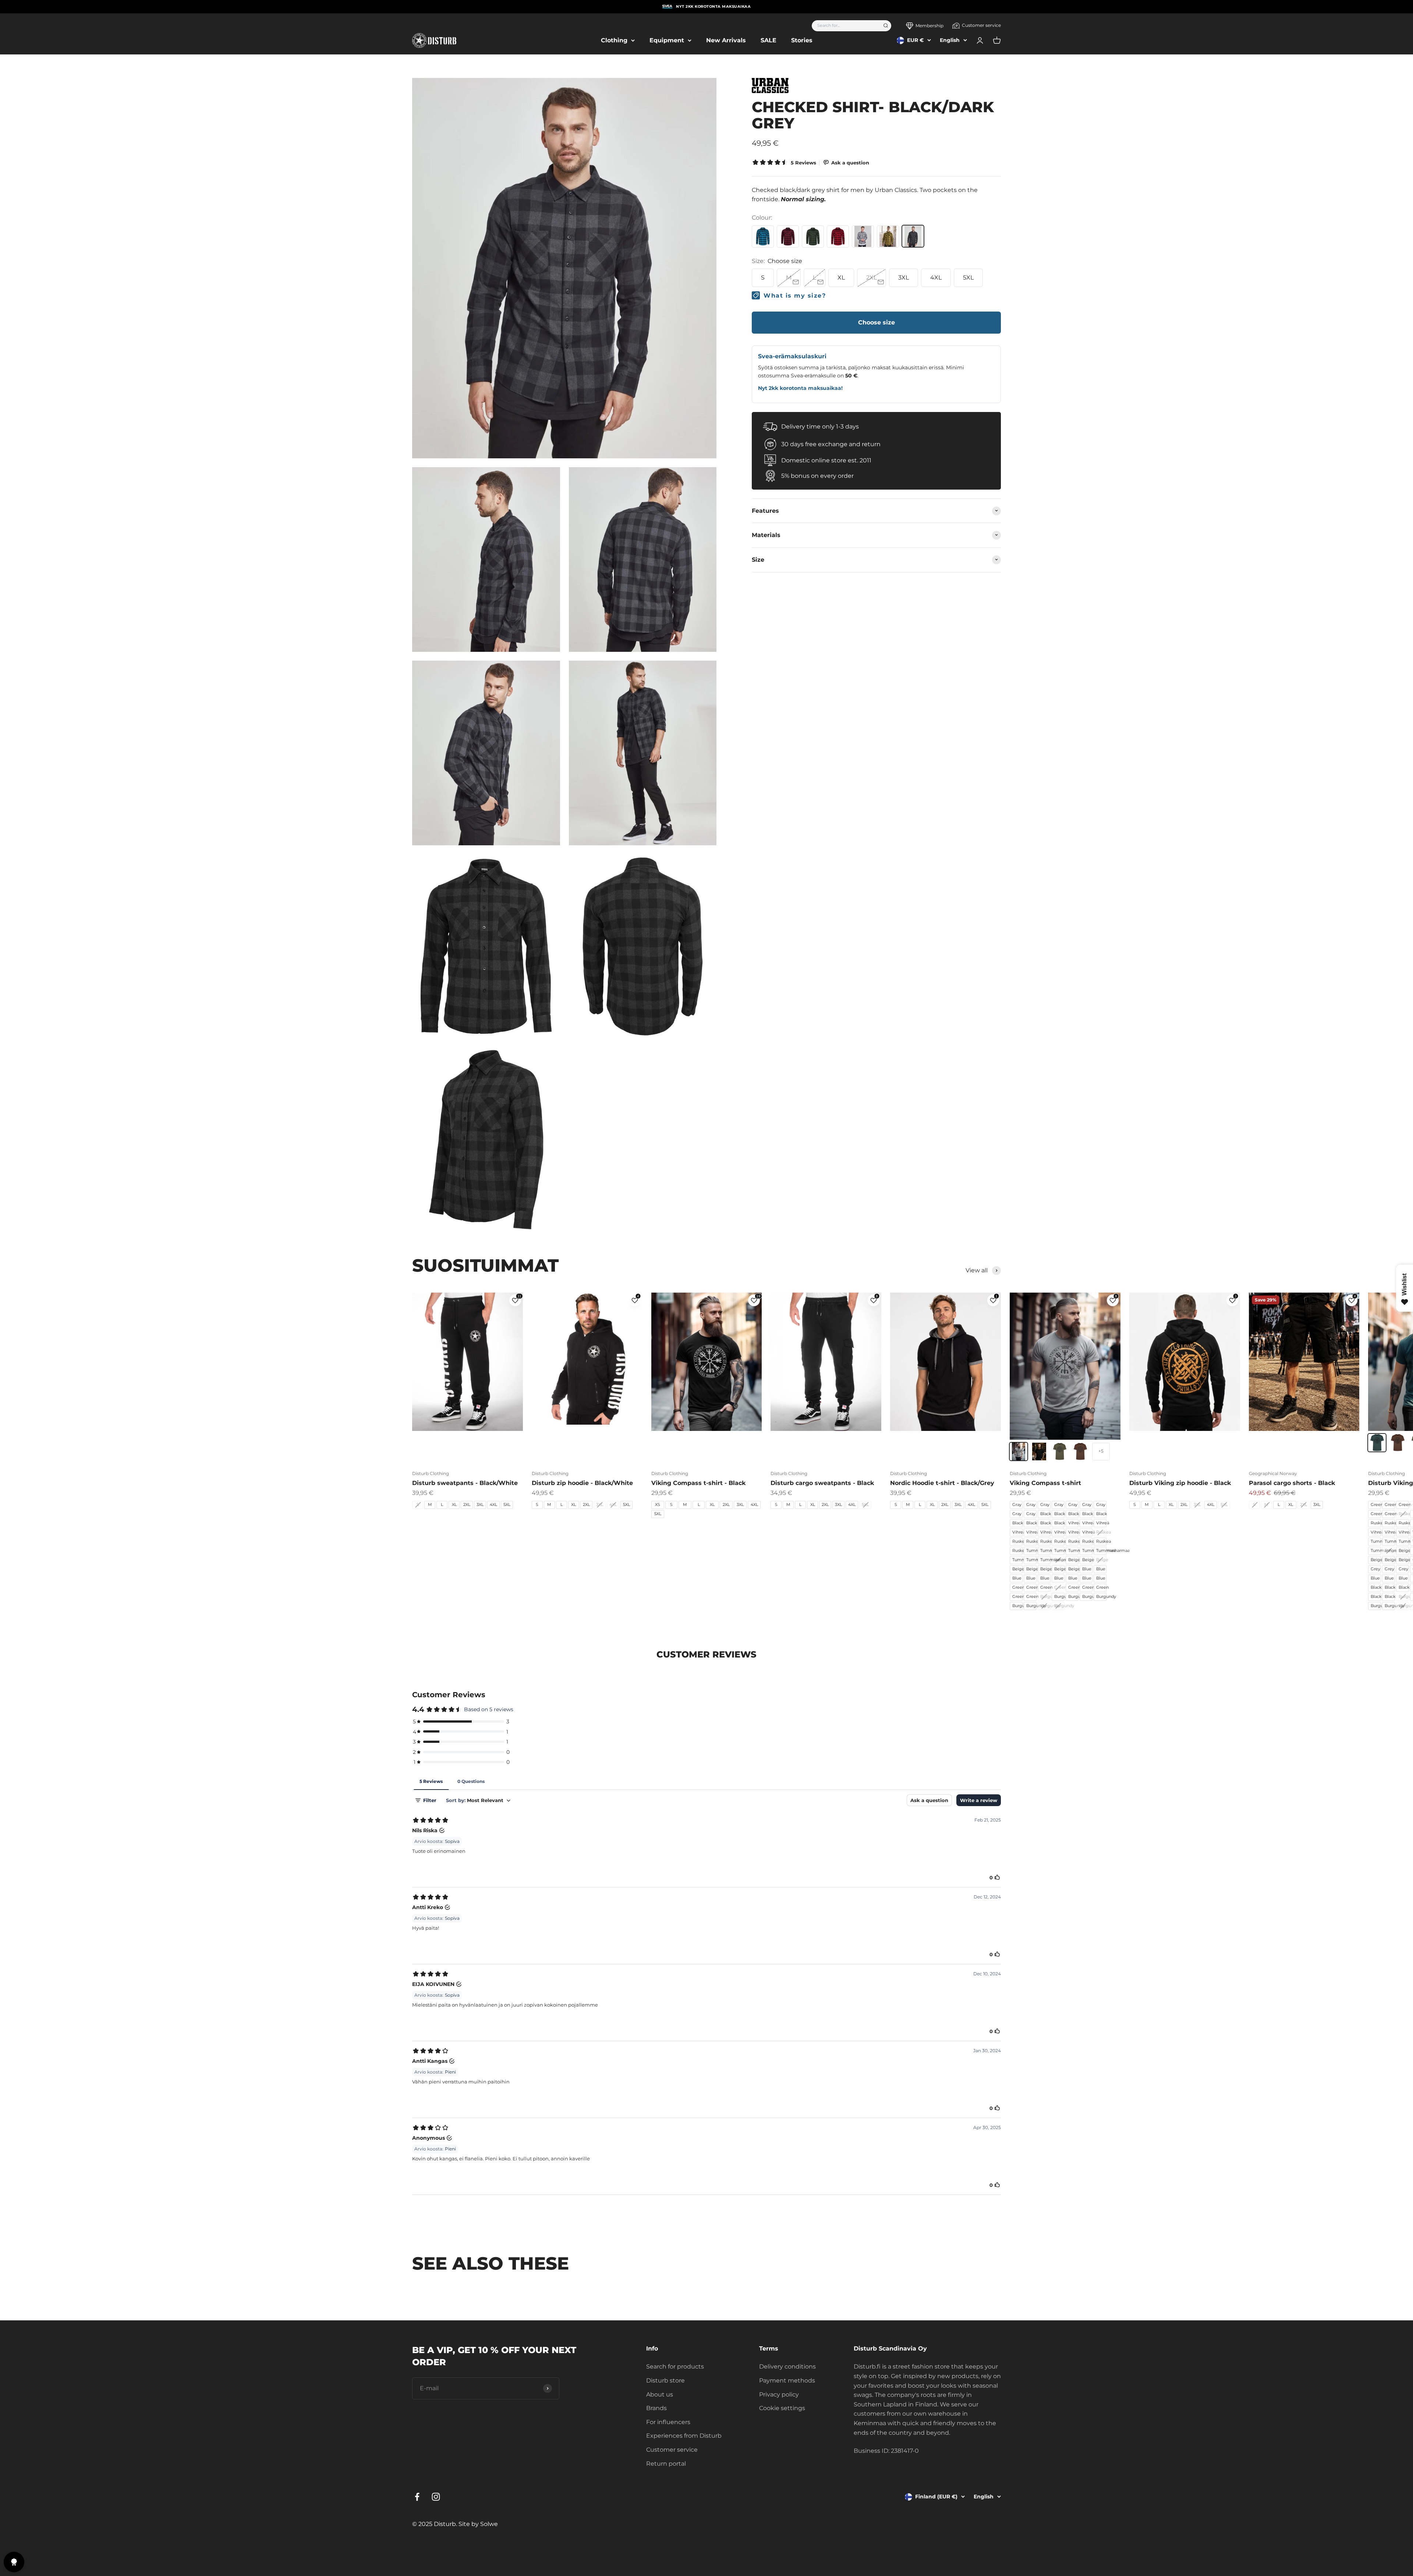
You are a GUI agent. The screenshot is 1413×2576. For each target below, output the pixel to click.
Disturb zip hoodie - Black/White (582, 1483)
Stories (802, 40)
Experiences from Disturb (684, 2436)
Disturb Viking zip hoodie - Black (1180, 1483)
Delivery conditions (787, 2367)
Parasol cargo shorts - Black (1292, 1483)
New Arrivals (726, 40)
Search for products (675, 2367)
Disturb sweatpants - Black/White (465, 1483)
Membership (929, 26)
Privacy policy (779, 2394)
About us (660, 2394)
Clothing (614, 40)
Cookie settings (782, 2408)
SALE (769, 40)
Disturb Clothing (431, 1473)
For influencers (668, 2422)
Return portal (666, 2464)
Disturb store (665, 2380)
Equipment (667, 40)
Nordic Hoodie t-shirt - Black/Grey (942, 1483)
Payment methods (787, 2380)
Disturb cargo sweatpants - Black (822, 1483)
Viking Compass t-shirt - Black (698, 1483)
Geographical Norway (1273, 1473)
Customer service (981, 25)
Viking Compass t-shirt (1045, 1483)
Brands (656, 2408)
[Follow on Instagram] (436, 2497)
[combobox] (845, 26)
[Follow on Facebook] (417, 2497)
